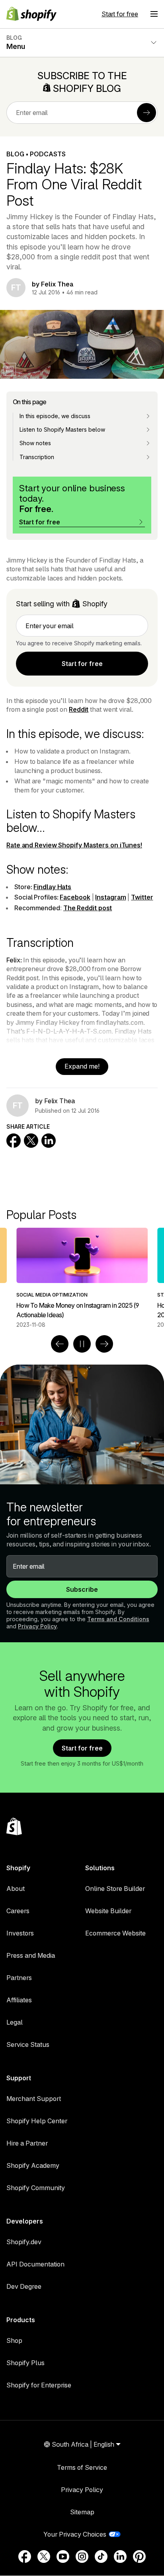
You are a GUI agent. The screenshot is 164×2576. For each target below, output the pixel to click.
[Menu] (154, 14)
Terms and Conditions (118, 1619)
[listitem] (82, 1278)
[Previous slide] (60, 1344)
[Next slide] (104, 1344)
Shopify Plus (25, 2363)
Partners (19, 1978)
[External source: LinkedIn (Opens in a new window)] (120, 2557)
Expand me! (82, 1066)
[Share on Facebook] (14, 1141)
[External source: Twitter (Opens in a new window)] (44, 2557)
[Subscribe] (146, 113)
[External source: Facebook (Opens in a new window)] (25, 2557)
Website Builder (108, 1911)
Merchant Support (34, 2099)
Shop (14, 2340)
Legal (15, 2022)
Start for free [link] (82, 664)
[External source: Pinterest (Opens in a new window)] (139, 2557)
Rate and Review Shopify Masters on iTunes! (74, 845)
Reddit (79, 709)
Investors (20, 1933)
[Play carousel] (82, 1344)
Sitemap (82, 2512)
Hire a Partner (27, 2143)
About (16, 1889)
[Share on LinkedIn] (49, 1141)
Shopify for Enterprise (39, 2385)
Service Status (28, 2044)
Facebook (75, 897)
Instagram (110, 897)
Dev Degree (24, 2286)
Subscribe (82, 1589)
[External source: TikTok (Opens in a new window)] (101, 2557)
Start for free (120, 14)
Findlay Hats (52, 887)
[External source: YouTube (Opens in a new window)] (63, 2557)
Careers (18, 1911)
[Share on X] (31, 1141)
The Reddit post (88, 908)
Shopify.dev (24, 2242)
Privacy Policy (37, 1626)
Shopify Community (36, 2188)
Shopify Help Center (37, 2121)
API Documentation (35, 2264)
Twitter (142, 897)
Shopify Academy (33, 2165)
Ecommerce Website (115, 1933)
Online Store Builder (115, 1889)
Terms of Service (82, 2467)
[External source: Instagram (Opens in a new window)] (82, 2557)
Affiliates (19, 2000)
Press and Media (31, 1955)
